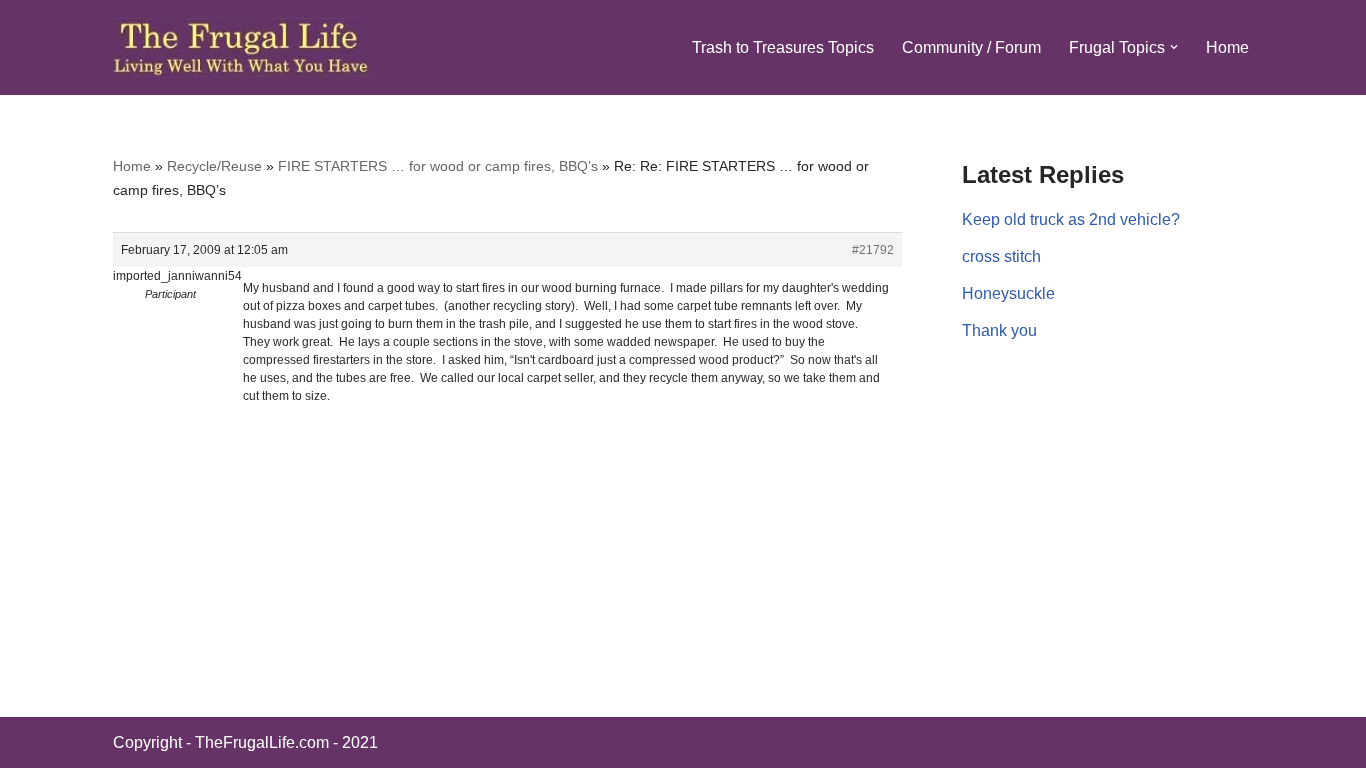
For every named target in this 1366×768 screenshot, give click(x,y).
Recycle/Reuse (214, 166)
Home (1227, 47)
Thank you (999, 330)
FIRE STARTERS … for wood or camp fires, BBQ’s (438, 166)
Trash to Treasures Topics (783, 47)
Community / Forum (971, 47)
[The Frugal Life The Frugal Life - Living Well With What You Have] (241, 47)
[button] (1174, 47)
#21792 (873, 250)
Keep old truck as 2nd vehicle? (1071, 219)
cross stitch (1001, 256)
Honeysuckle (1008, 293)
